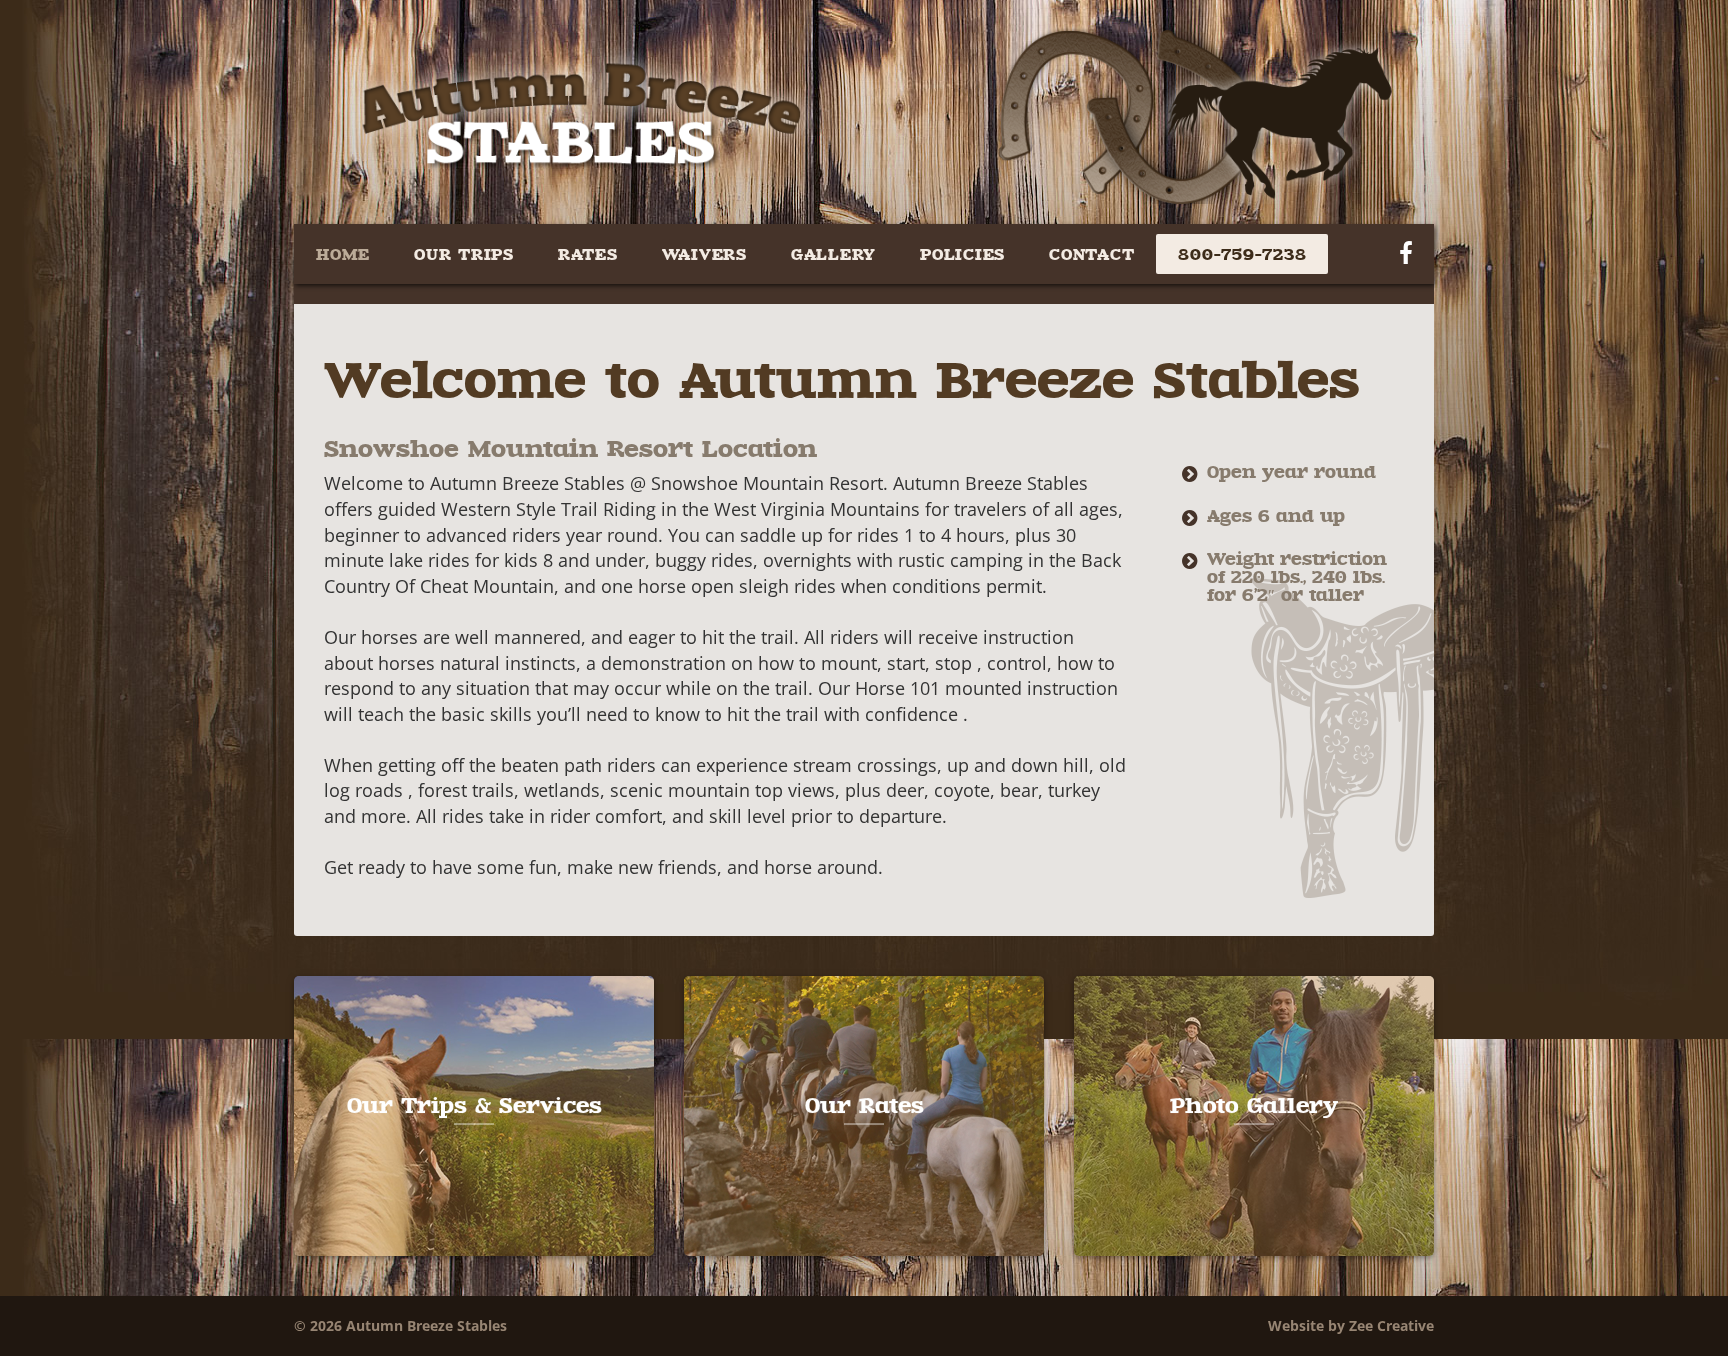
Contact (1091, 254)
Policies (962, 254)
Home (343, 254)
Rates (588, 254)
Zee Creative (1391, 1325)
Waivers (704, 254)
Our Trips (464, 254)
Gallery (833, 254)
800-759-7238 (1242, 254)
